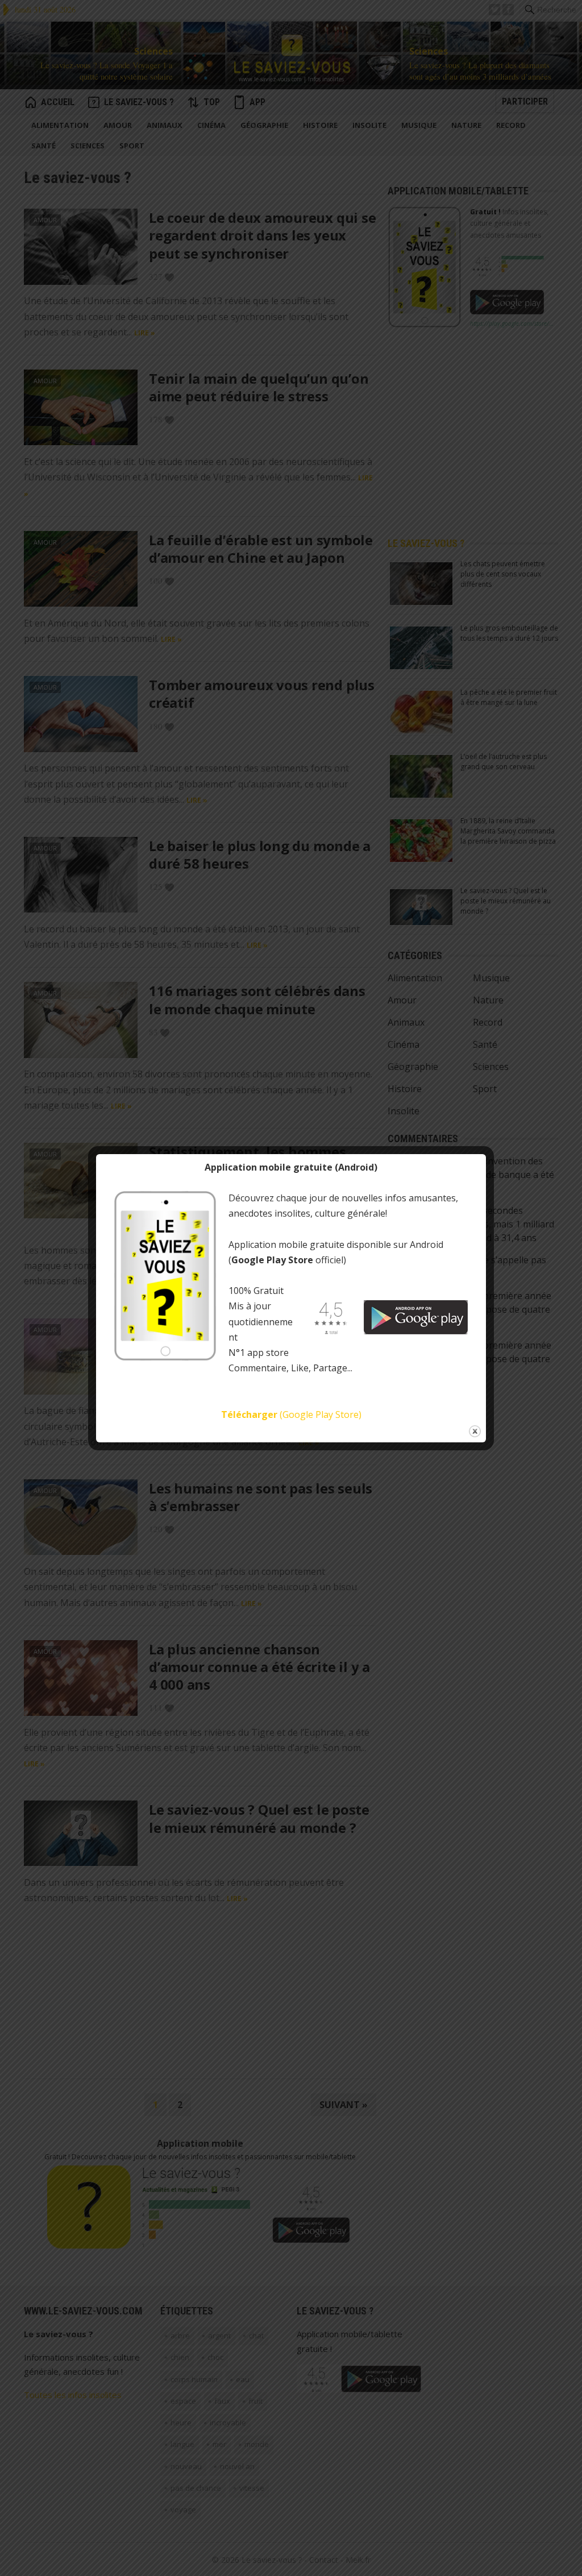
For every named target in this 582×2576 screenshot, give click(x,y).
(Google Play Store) (291, 1414)
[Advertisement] (309, 10)
